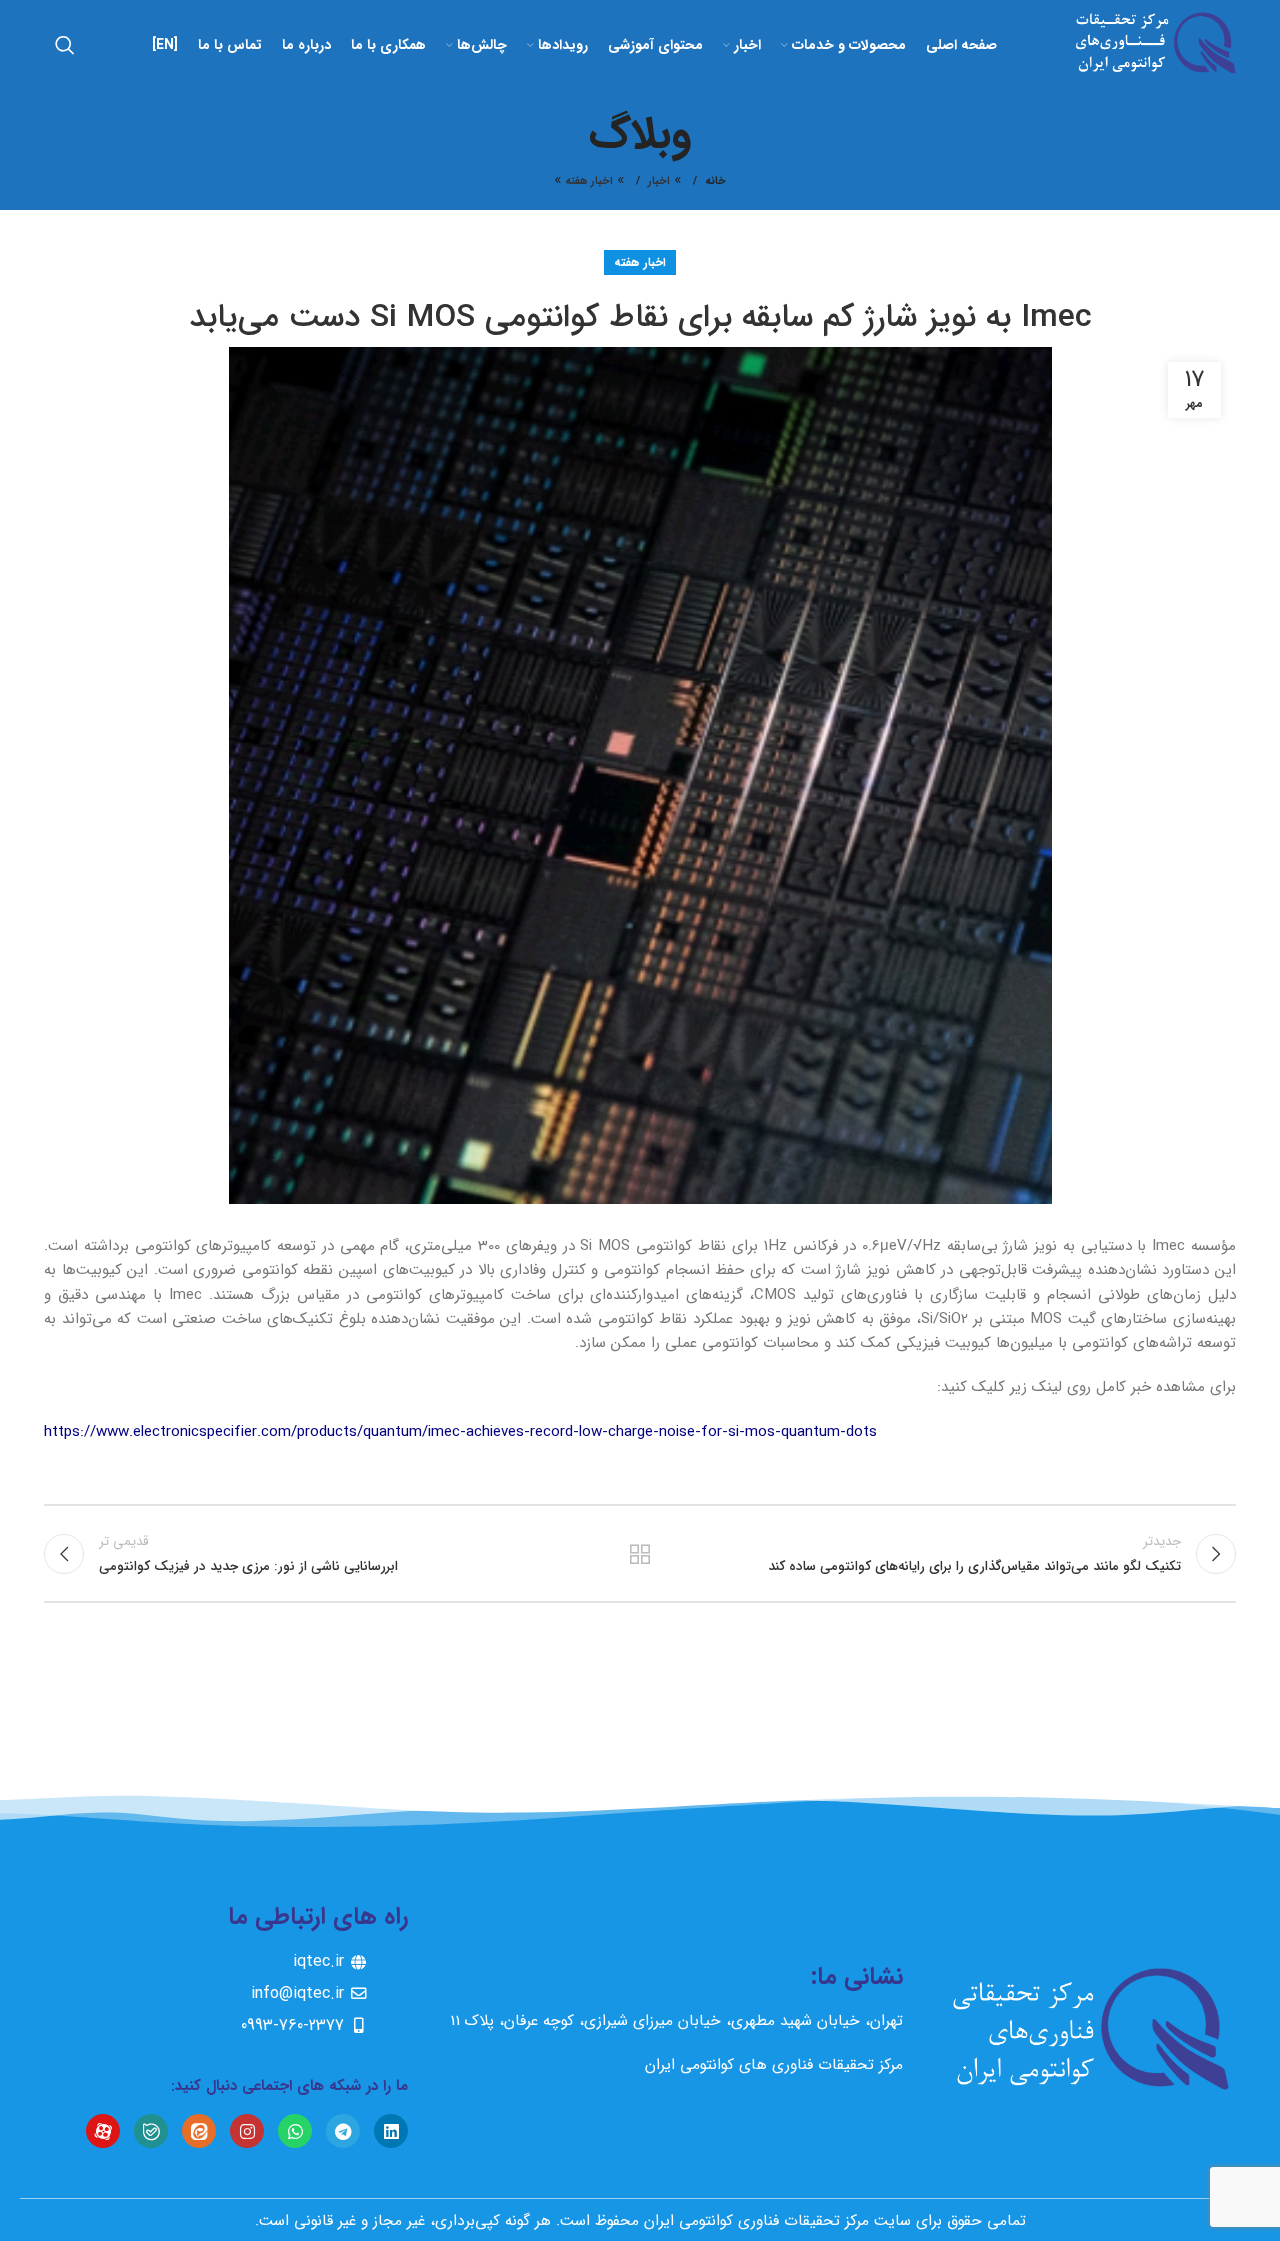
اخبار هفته (589, 181)
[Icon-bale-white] (151, 2131)
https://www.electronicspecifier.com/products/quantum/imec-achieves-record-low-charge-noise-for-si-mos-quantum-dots (460, 1432)
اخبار (659, 181)
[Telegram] (343, 2131)
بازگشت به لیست (640, 1554)
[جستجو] (65, 45)
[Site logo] (1150, 44)
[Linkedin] (391, 2131)
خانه (715, 182)
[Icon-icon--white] (103, 2131)
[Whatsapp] (295, 2131)
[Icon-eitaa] (199, 2131)
